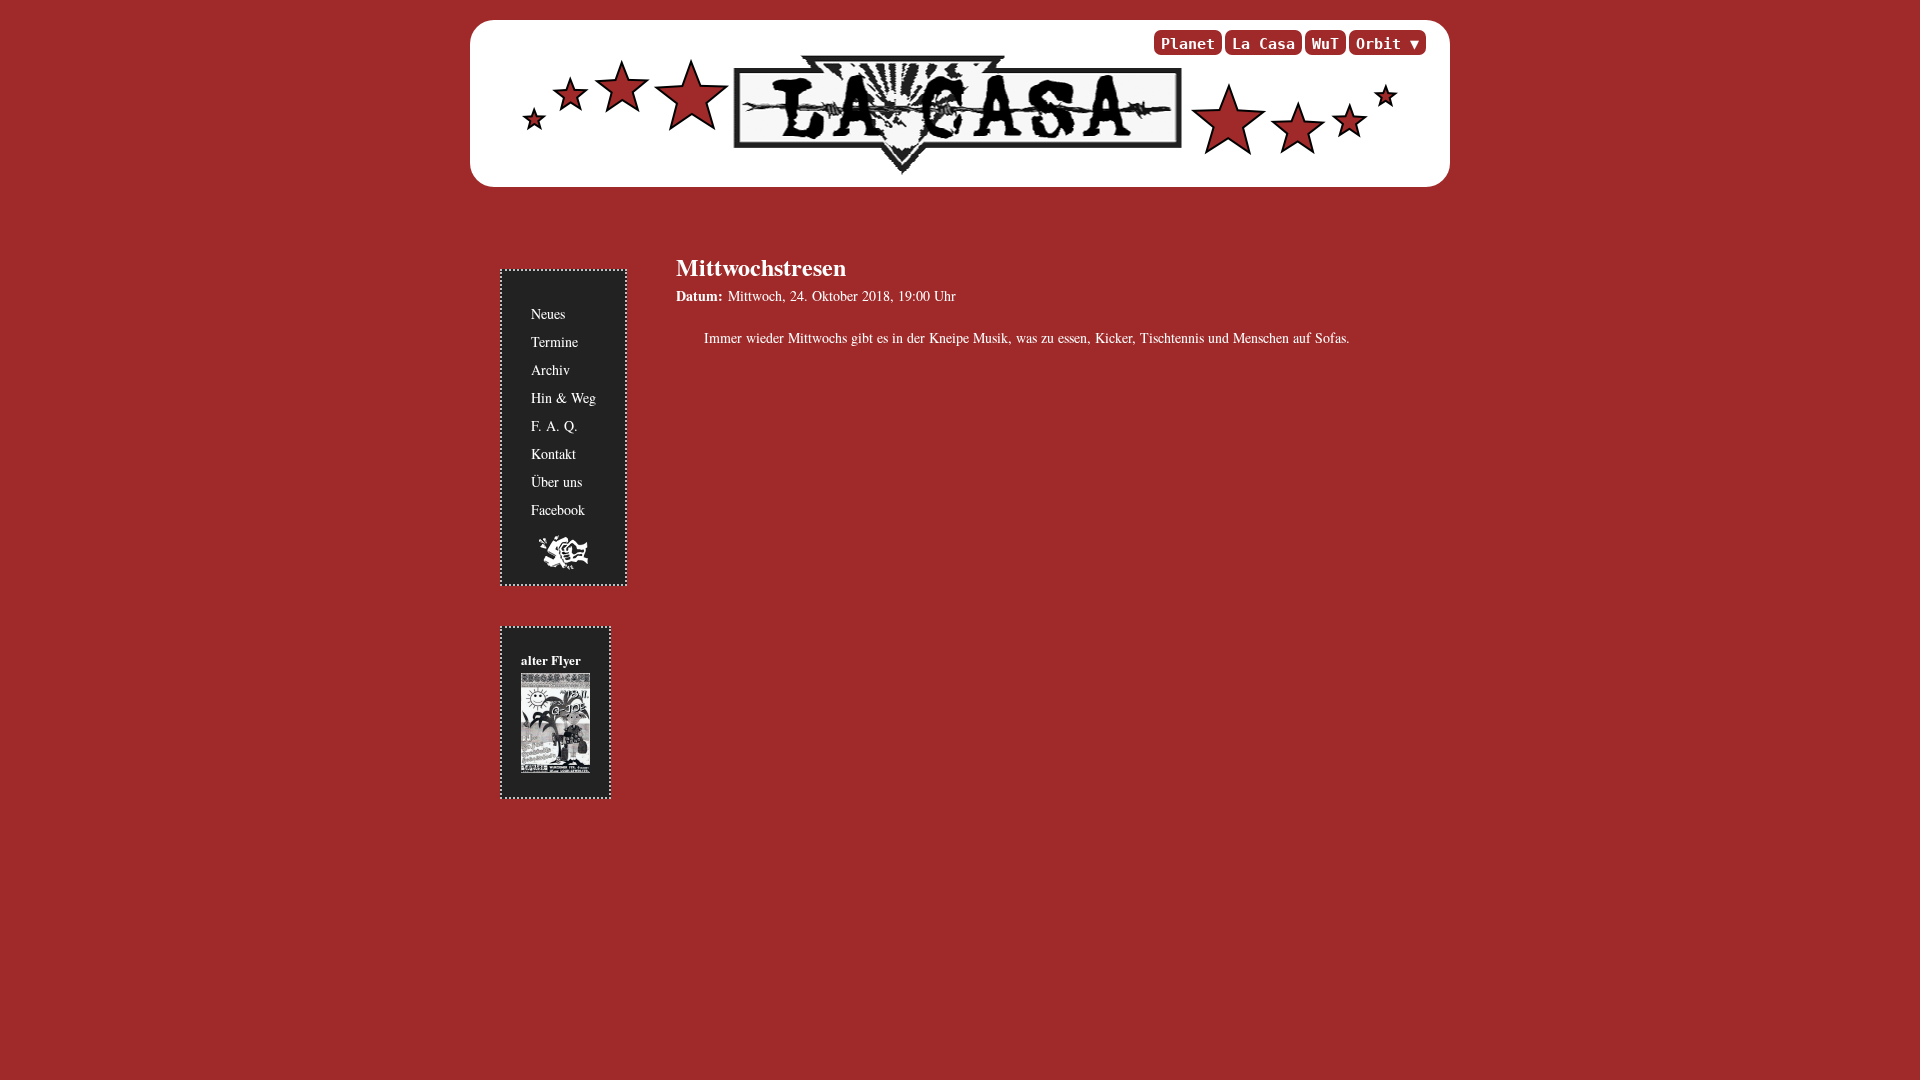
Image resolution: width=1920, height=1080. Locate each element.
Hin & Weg (563, 397)
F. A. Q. (554, 425)
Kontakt (553, 453)
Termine (554, 341)
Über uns (556, 481)
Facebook (558, 509)
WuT (1325, 43)
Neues (548, 313)
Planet (1188, 43)
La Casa (1263, 43)
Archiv (550, 369)
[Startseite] (955, 115)
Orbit (1378, 43)
